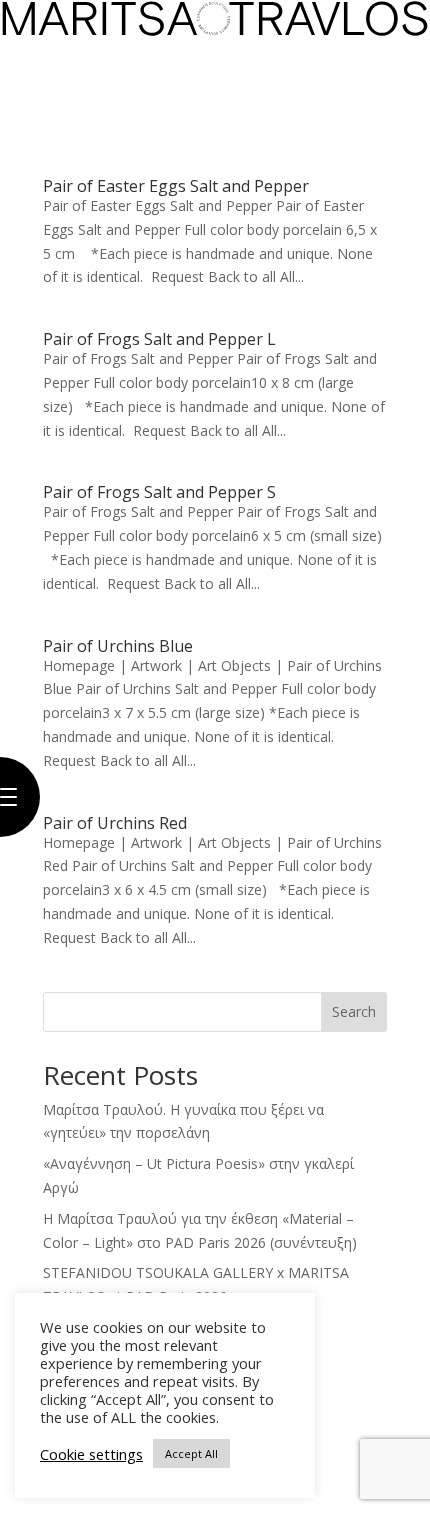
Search (354, 1011)
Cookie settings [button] (91, 1454)
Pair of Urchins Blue (118, 646)
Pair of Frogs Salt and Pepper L (159, 339)
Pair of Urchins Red (115, 823)
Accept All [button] (191, 1453)
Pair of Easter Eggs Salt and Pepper (176, 186)
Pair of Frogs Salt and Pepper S (159, 492)
